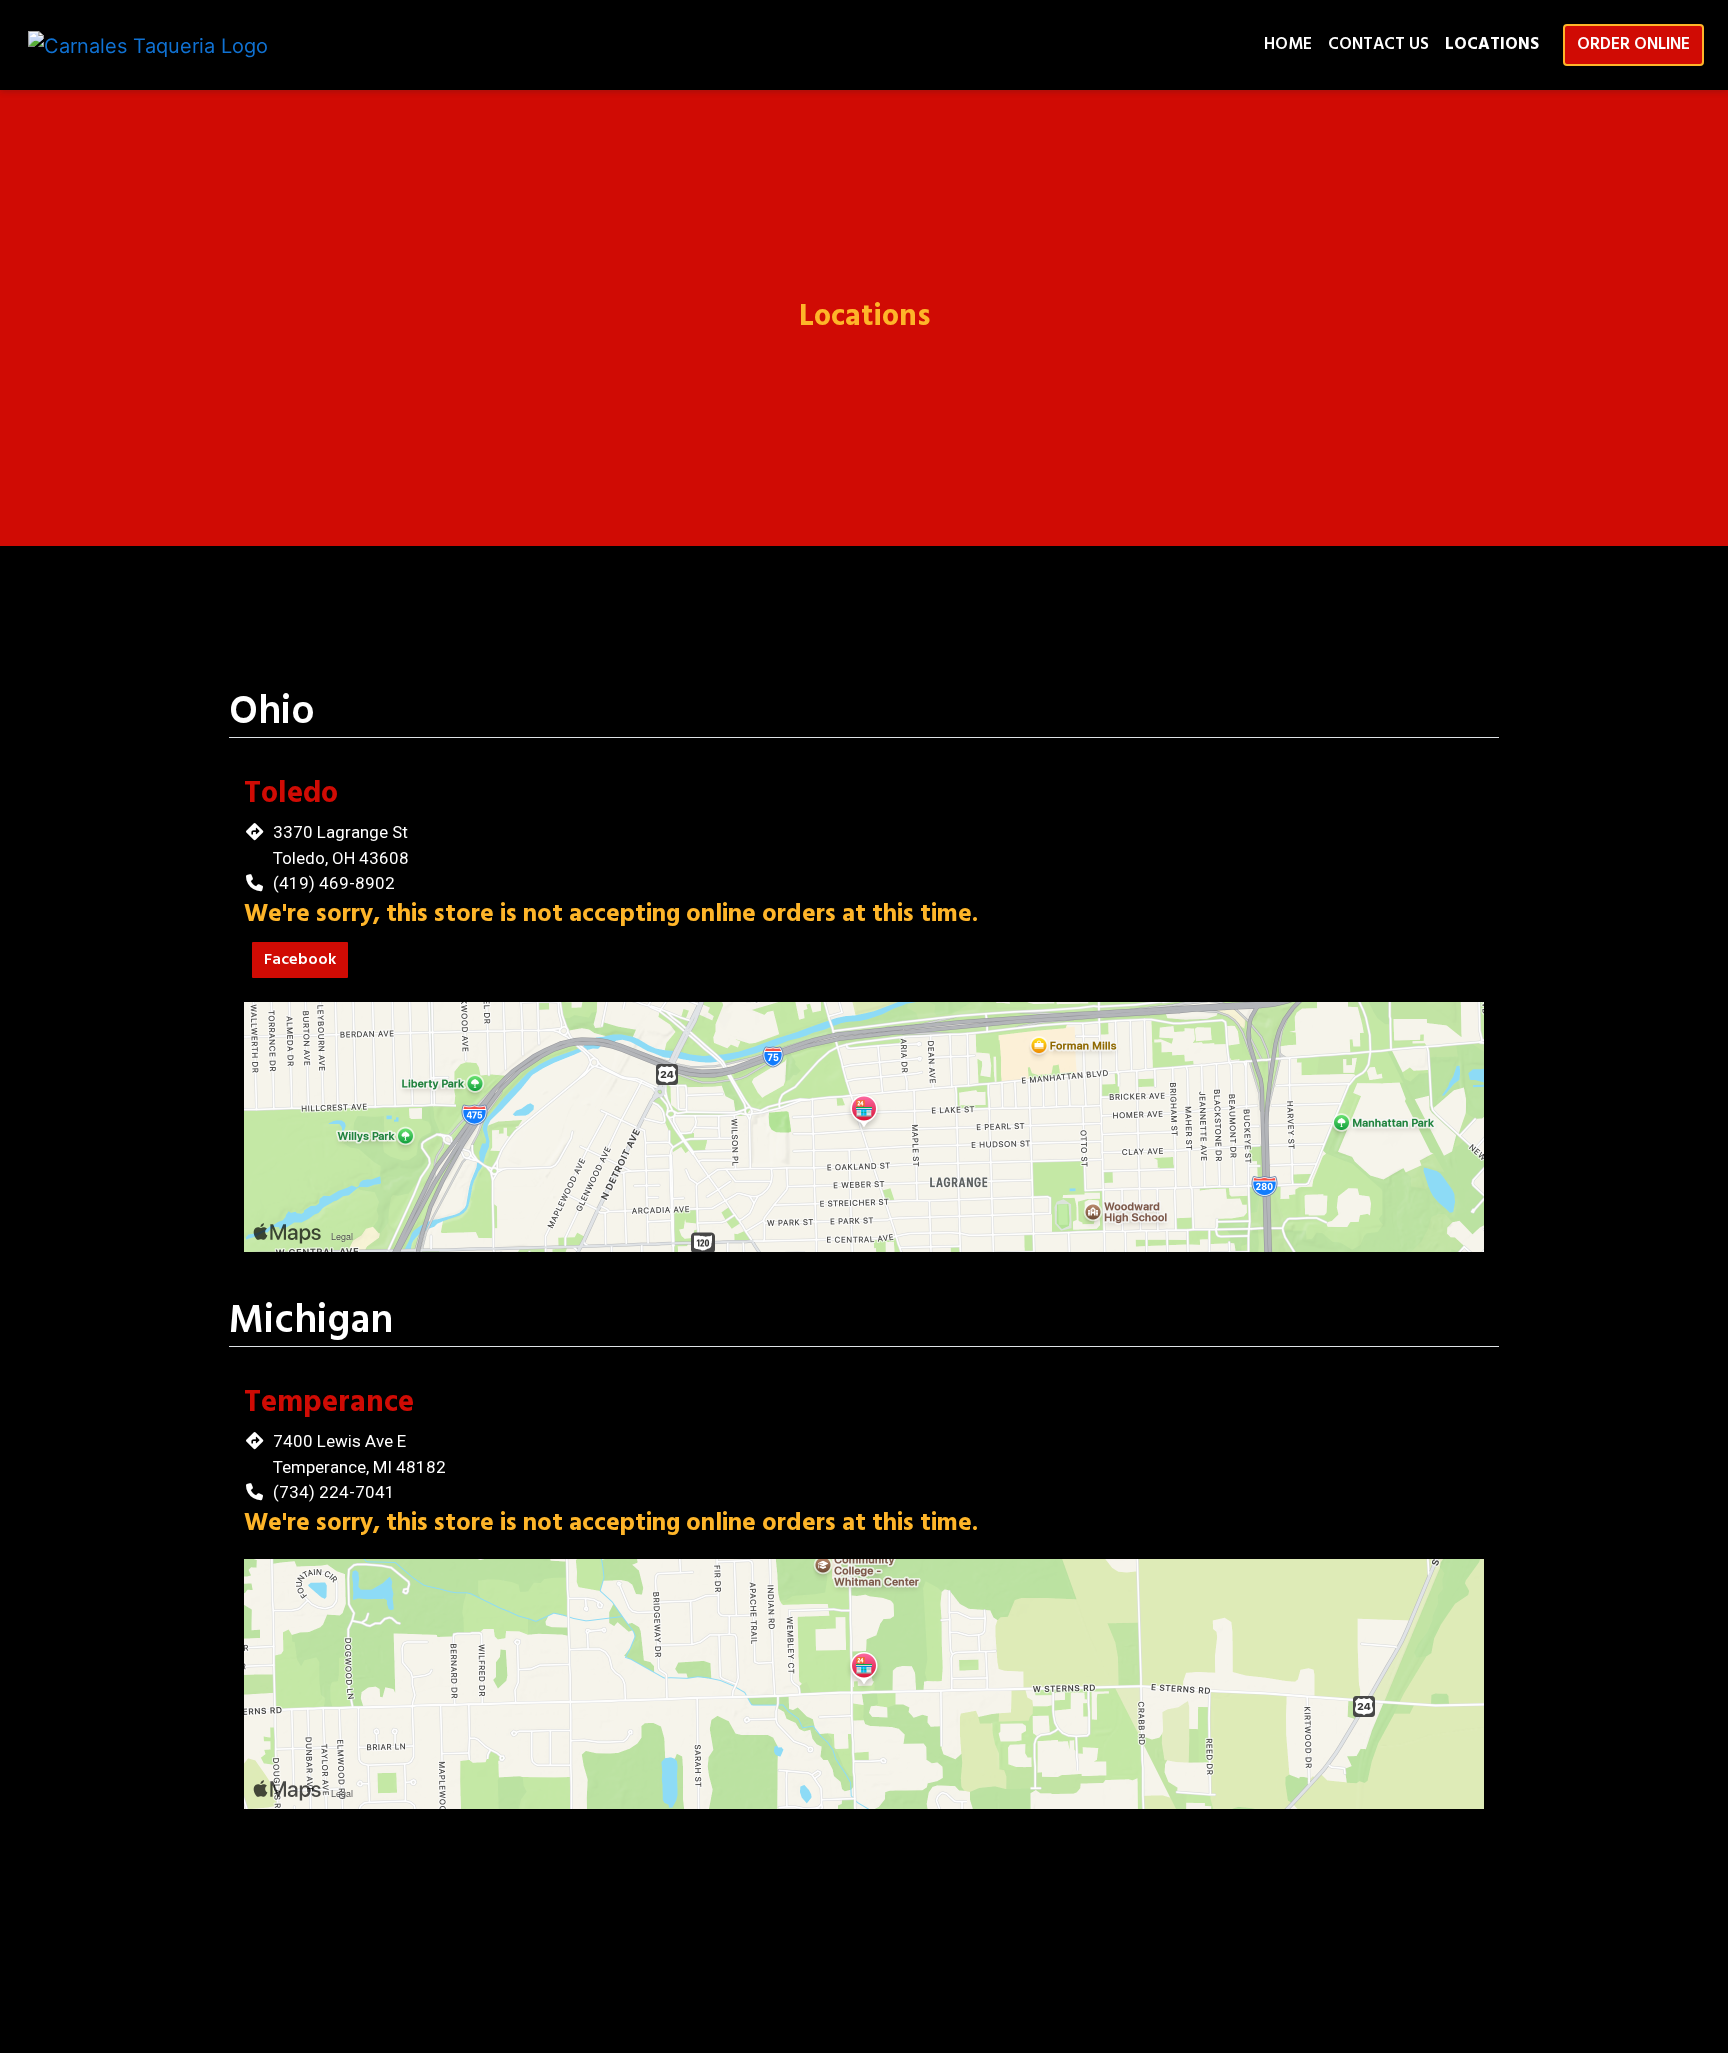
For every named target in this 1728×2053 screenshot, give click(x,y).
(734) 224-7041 (334, 1492)
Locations (1492, 44)
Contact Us (1378, 44)
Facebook (300, 960)
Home (1288, 44)
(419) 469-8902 (334, 883)
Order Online (1633, 44)
